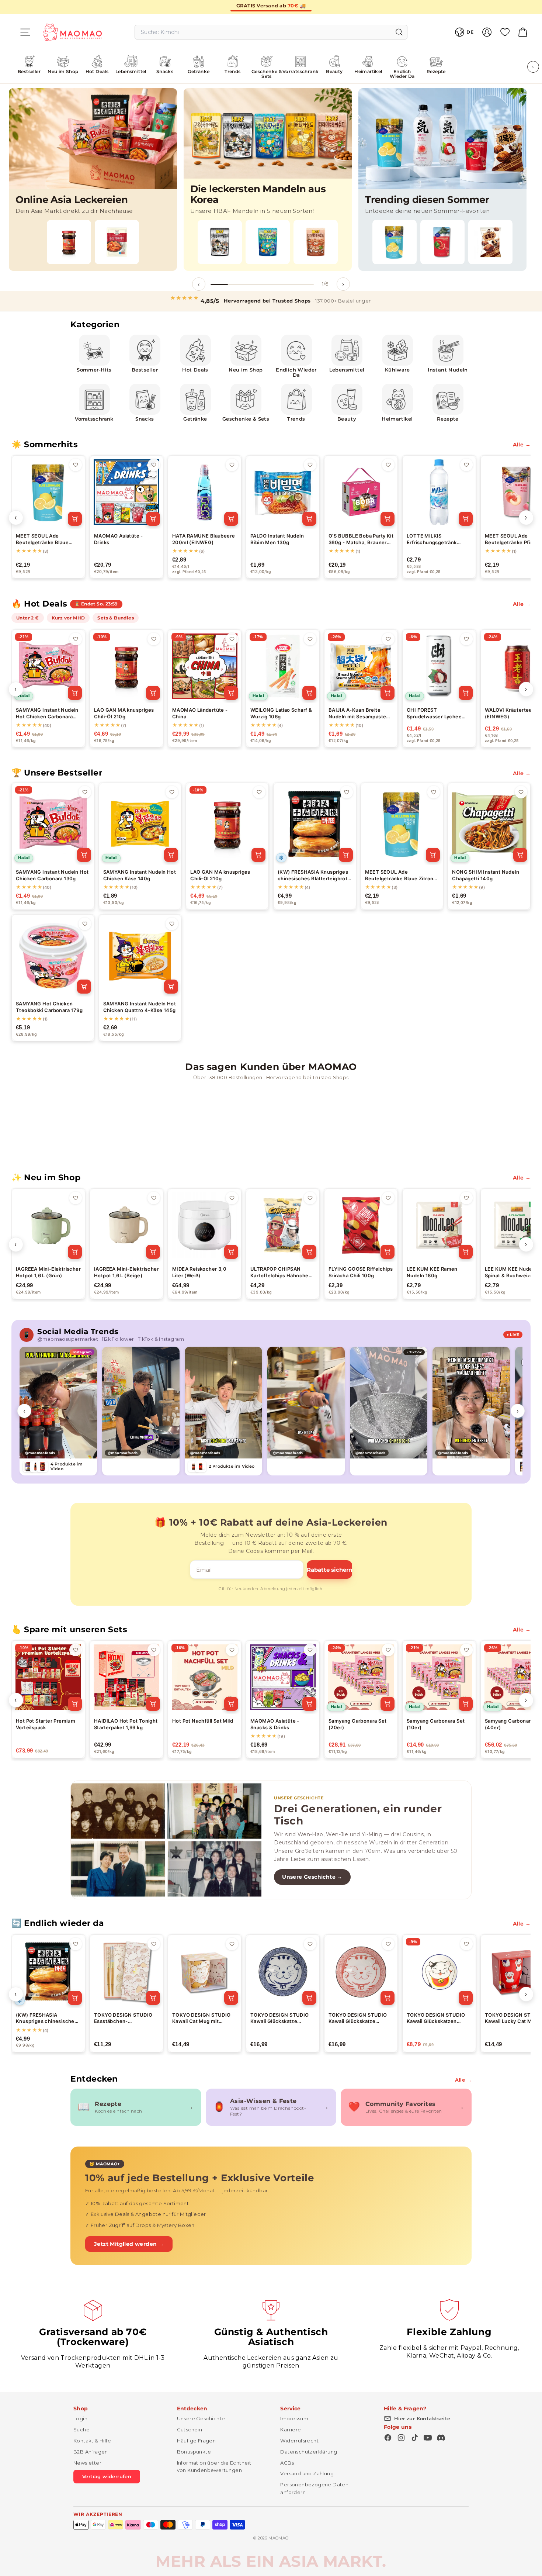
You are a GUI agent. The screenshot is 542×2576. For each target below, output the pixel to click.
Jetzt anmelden (199, 1322)
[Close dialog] (405, 1204)
